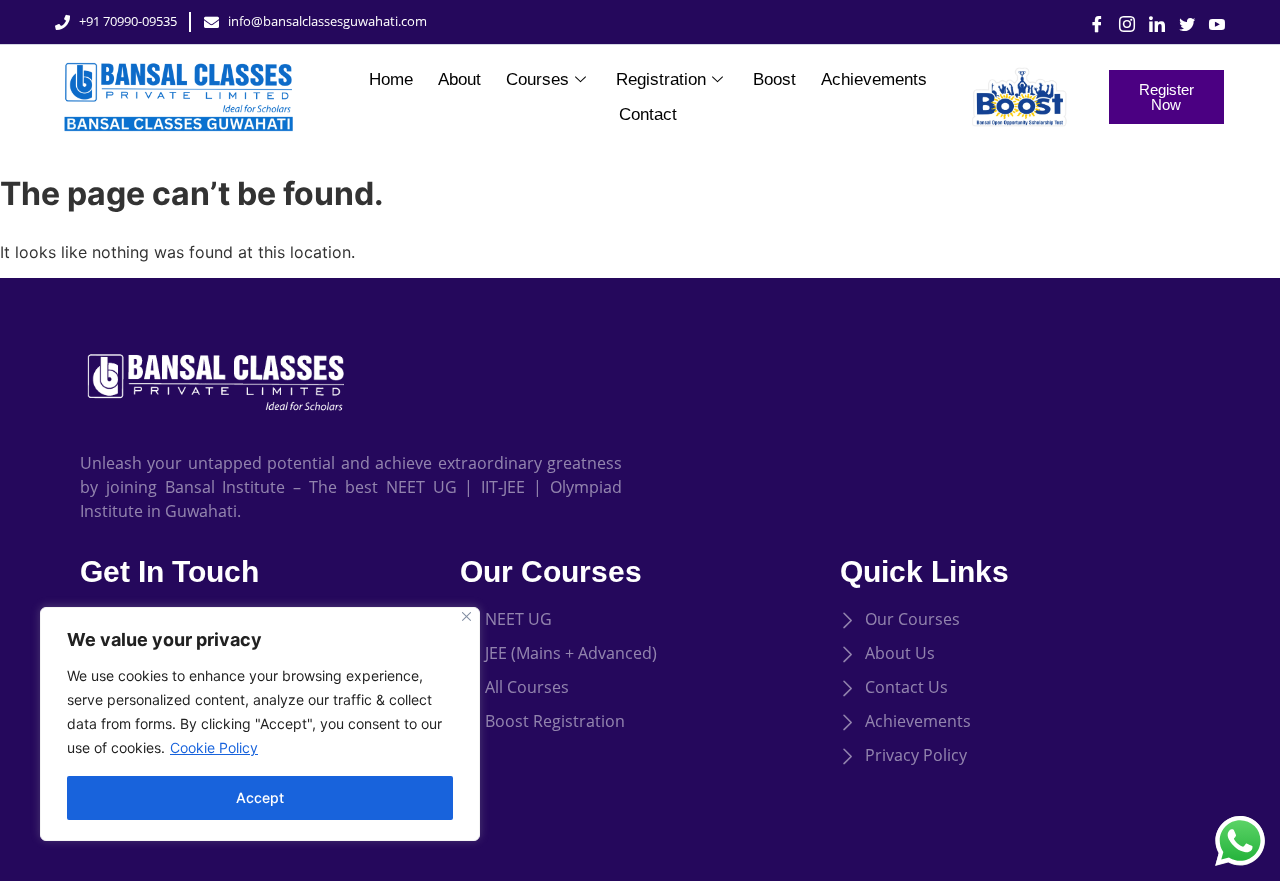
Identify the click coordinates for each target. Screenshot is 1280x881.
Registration (661, 79)
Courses (537, 79)
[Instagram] (1120, 22)
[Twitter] (1180, 22)
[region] (260, 724)
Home (391, 79)
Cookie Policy (214, 747)
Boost (774, 79)
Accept (260, 797)
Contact (648, 114)
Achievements (874, 79)
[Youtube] (1210, 22)
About (459, 79)
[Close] (466, 616)
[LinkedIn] (1150, 22)
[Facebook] (1090, 22)
